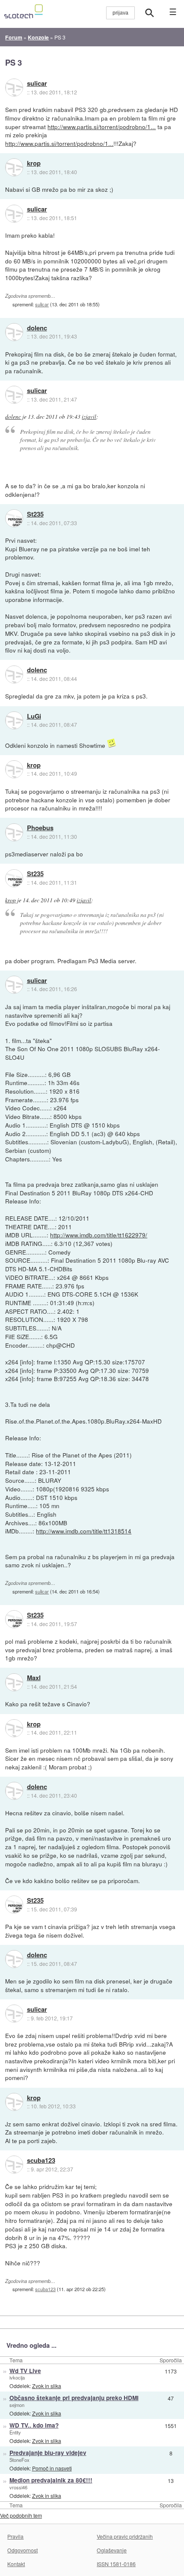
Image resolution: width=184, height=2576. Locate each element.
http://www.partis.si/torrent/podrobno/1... (102, 127)
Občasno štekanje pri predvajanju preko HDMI (74, 2398)
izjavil (89, 417)
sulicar (37, 84)
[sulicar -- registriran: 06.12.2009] (14, 88)
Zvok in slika (47, 2386)
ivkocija (17, 2377)
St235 (35, 514)
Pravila (15, 2536)
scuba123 (41, 2161)
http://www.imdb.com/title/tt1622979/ (99, 1235)
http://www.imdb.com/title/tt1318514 (84, 1531)
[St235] (14, 518)
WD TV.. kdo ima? (34, 2425)
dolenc (37, 328)
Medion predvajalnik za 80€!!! (51, 2480)
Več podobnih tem (21, 2515)
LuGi (34, 717)
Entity (15, 2432)
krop (34, 163)
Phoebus (40, 828)
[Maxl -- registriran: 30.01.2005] (14, 1682)
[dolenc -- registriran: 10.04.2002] (14, 332)
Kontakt (16, 2564)
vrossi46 (18, 2487)
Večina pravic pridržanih (125, 2536)
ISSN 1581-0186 (116, 2564)
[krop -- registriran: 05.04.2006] (14, 167)
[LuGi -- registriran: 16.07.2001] (14, 720)
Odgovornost (22, 2550)
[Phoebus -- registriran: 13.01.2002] (14, 832)
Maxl (34, 1678)
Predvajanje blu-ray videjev (48, 2453)
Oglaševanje (112, 2550)
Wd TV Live (25, 2371)
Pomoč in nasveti (52, 2468)
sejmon (17, 2405)
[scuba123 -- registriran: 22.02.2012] (14, 2165)
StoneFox (19, 2460)
